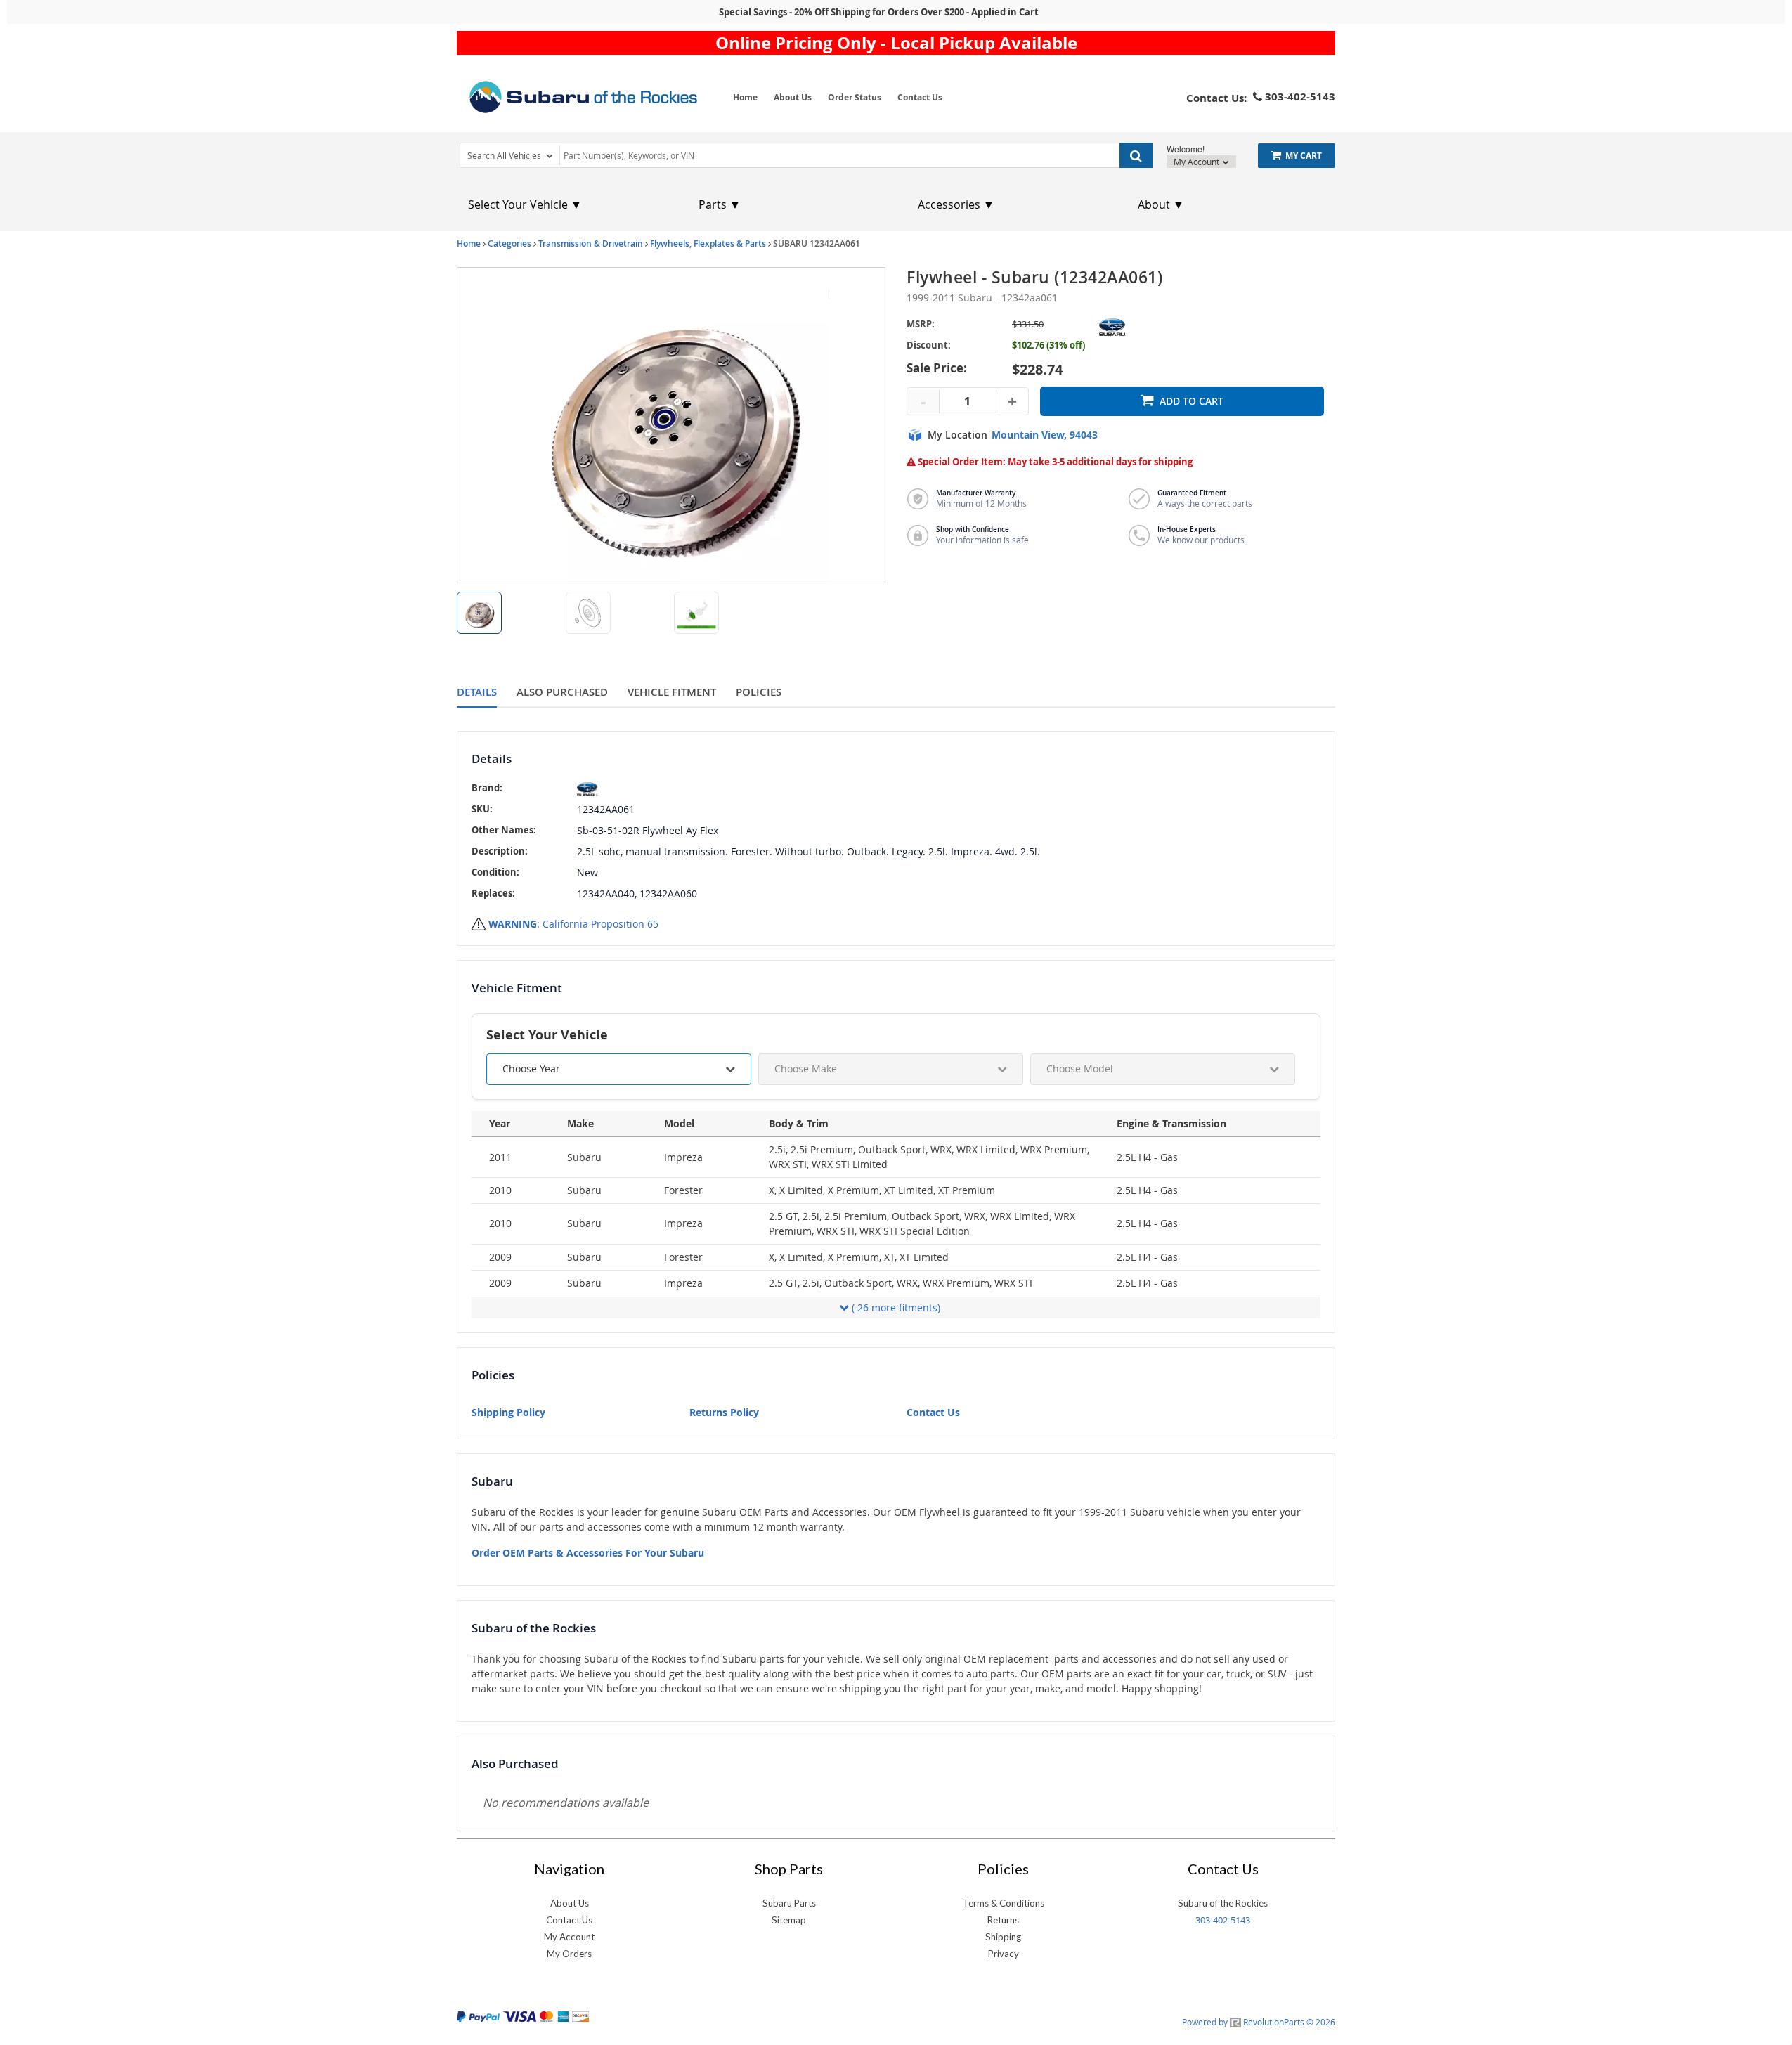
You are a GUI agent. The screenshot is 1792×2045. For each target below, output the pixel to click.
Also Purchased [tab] (562, 692)
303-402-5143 (1223, 1920)
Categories (509, 244)
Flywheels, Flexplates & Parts (708, 244)
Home (745, 97)
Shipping (1003, 1937)
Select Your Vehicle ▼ (525, 204)
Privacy (1004, 1954)
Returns (1003, 1920)
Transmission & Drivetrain (591, 244)
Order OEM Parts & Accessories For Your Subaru (588, 1553)
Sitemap (789, 1920)
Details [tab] (477, 692)
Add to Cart (1192, 401)
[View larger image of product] (479, 613)
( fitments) (896, 1307)
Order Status (855, 97)
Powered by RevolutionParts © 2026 (1259, 2022)
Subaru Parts (789, 1903)
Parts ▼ (720, 204)
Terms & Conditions (1004, 1903)
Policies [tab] (759, 692)
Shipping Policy (508, 1412)
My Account (1197, 162)
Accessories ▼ (956, 204)
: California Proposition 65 (573, 924)
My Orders (569, 1954)
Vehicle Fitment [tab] (672, 692)
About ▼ (1161, 204)
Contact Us (920, 97)
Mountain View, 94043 (1045, 435)
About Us (793, 97)
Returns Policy (724, 1412)
